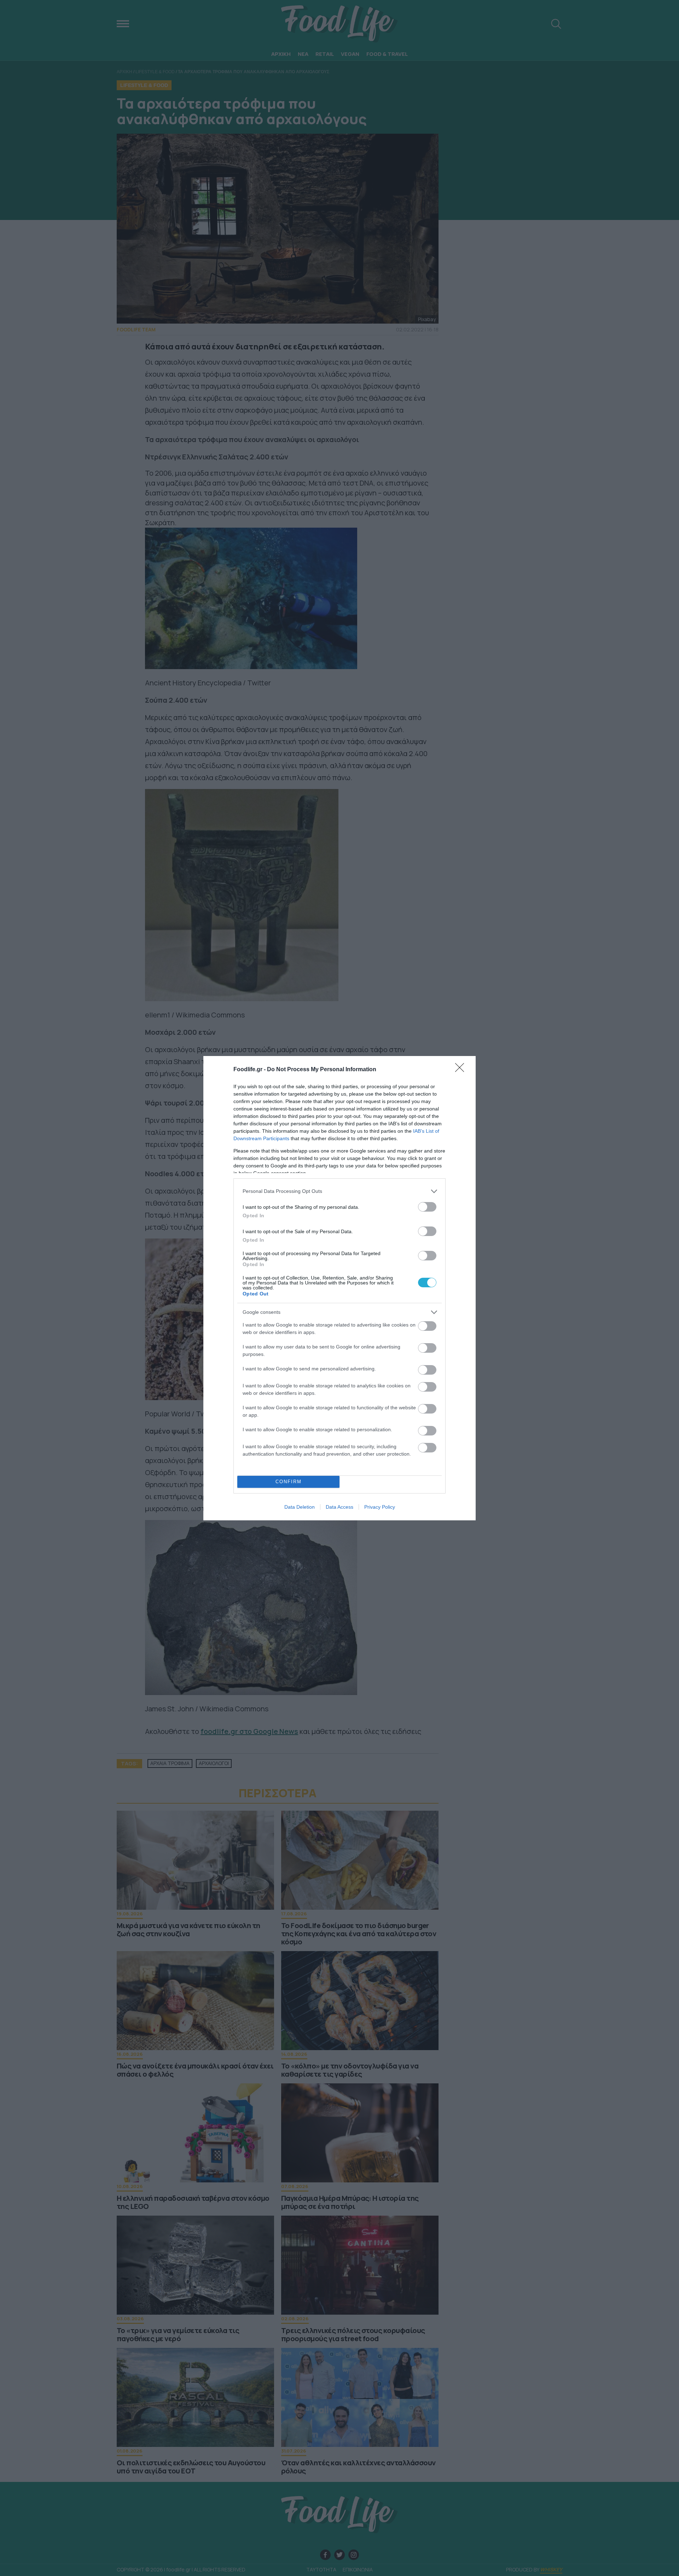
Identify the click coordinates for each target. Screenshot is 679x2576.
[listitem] (339, 1191)
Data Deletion (300, 1507)
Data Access (339, 1507)
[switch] (427, 1207)
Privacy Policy (380, 1507)
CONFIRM (289, 1482)
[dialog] (339, 1288)
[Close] (462, 1070)
